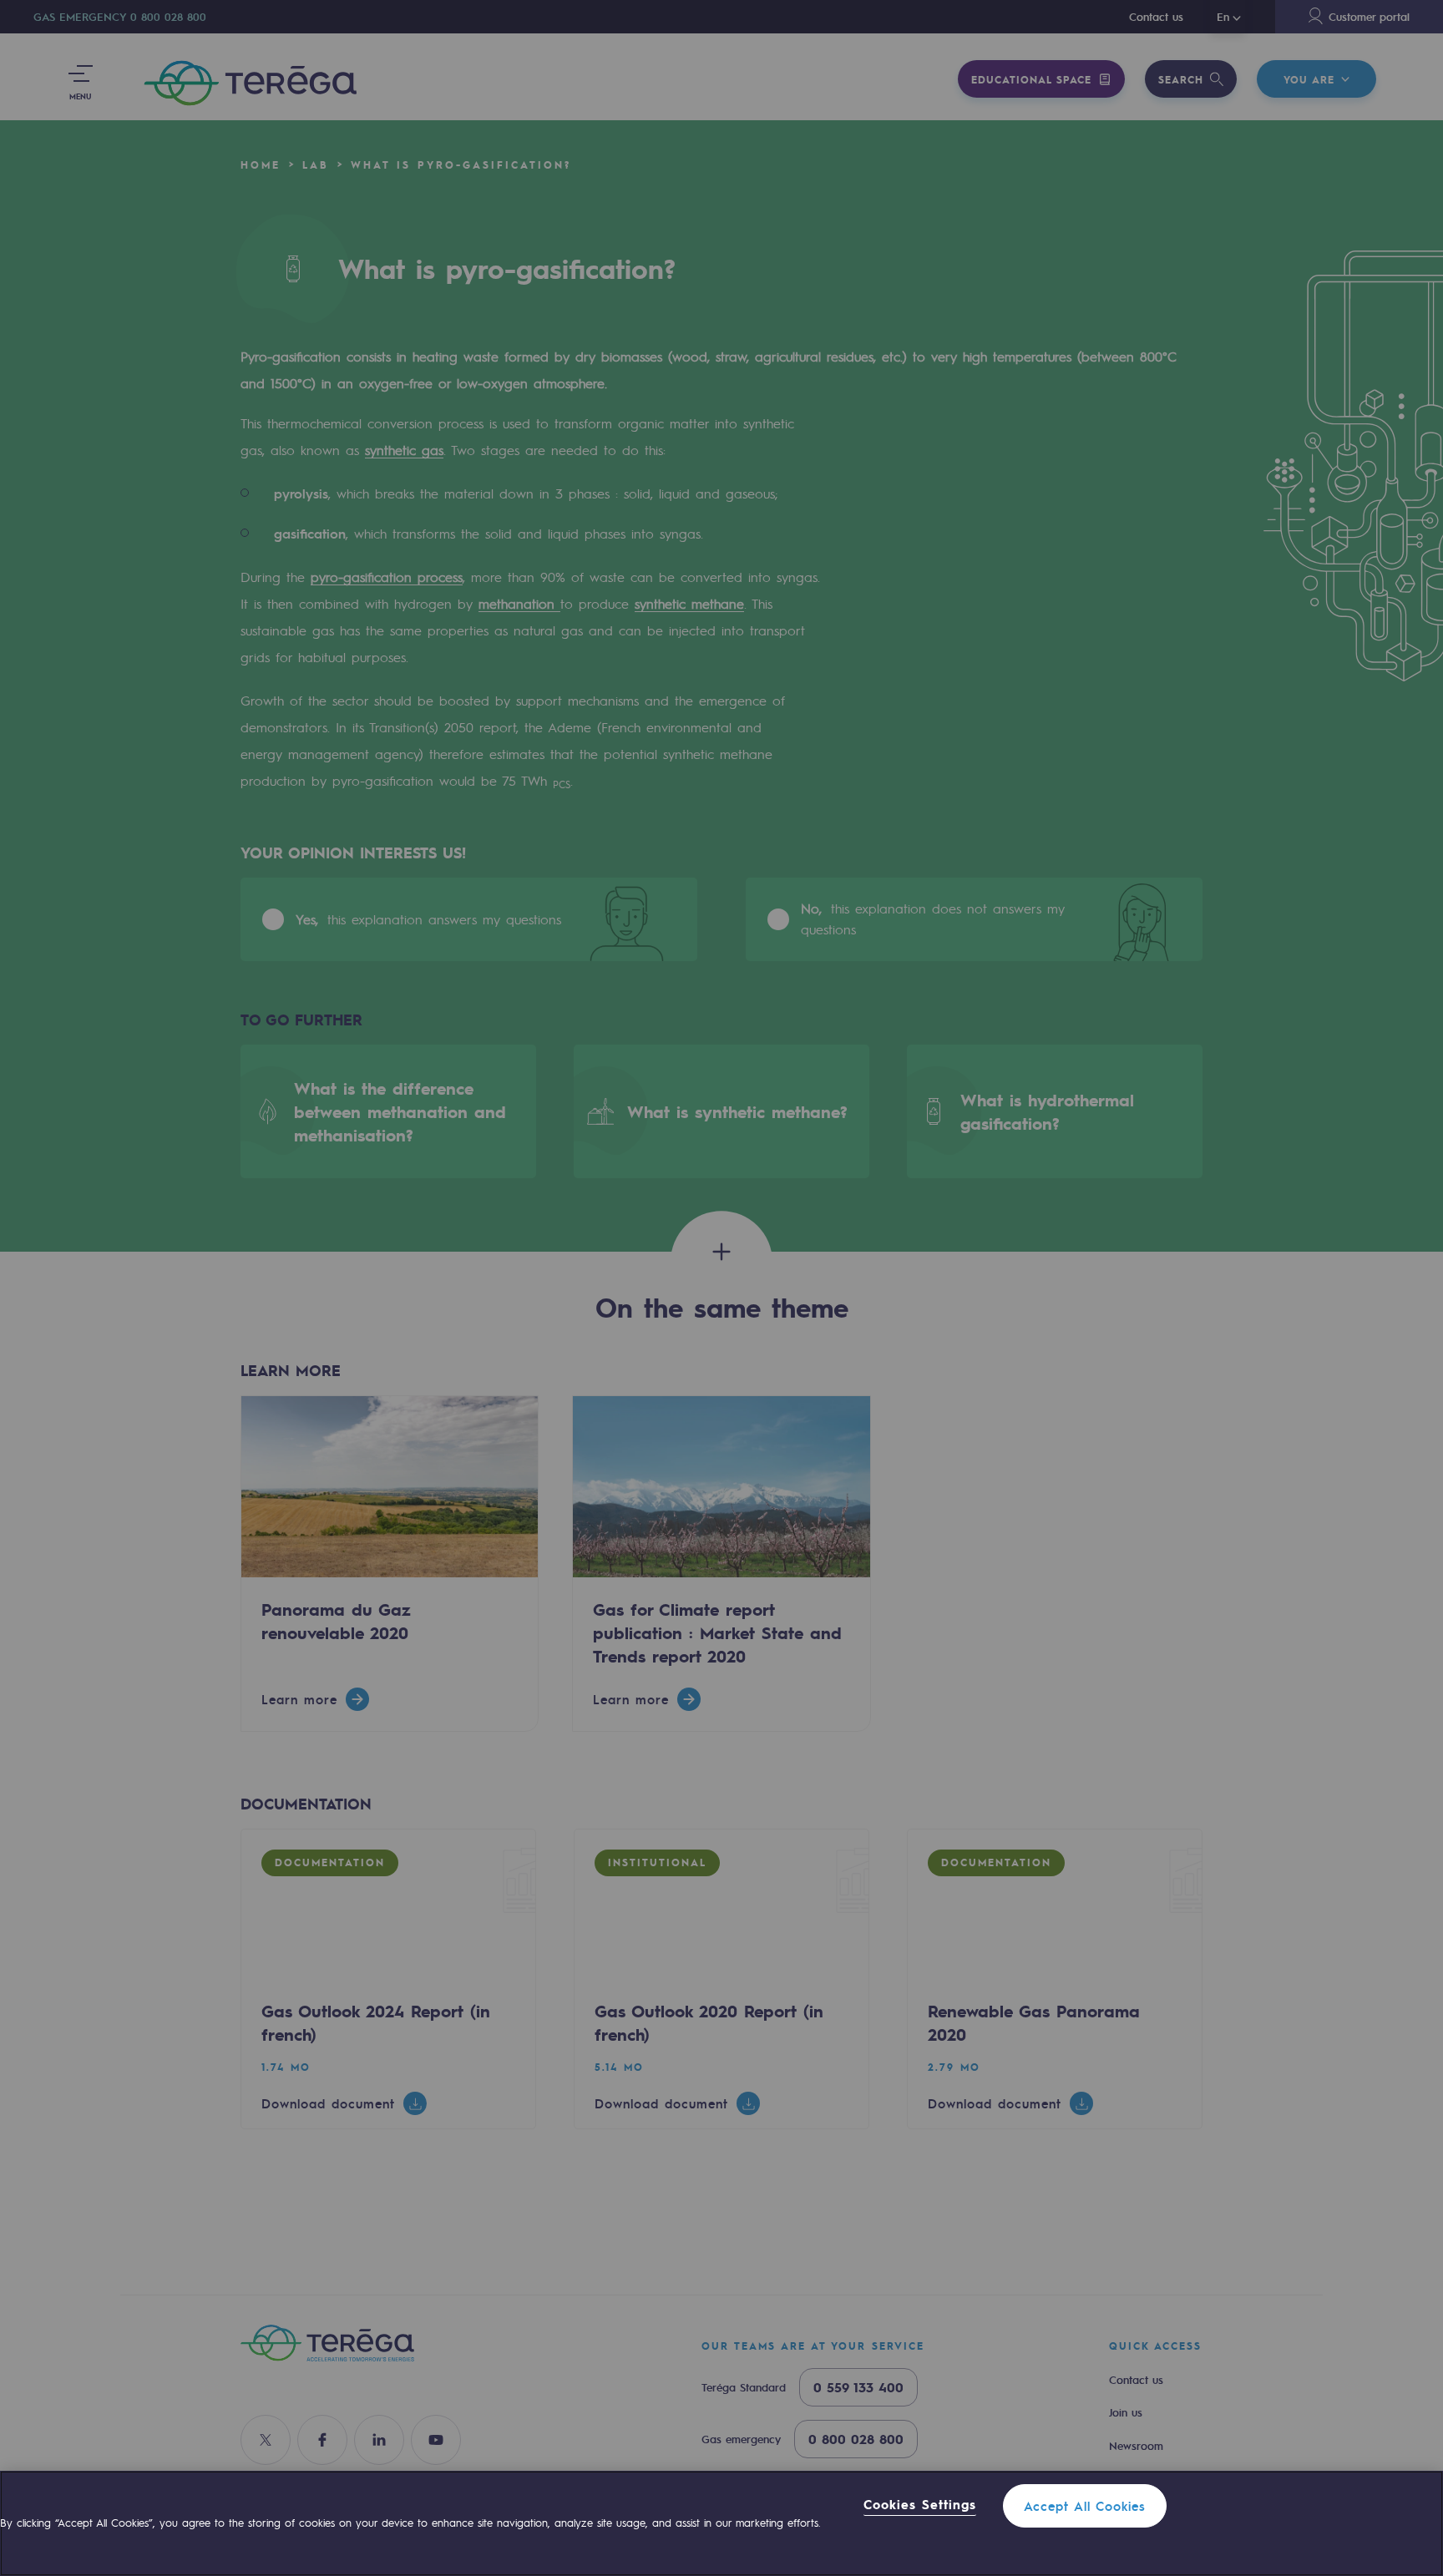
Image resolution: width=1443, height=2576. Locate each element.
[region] (721, 2523)
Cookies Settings (920, 2505)
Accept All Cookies (1085, 2506)
